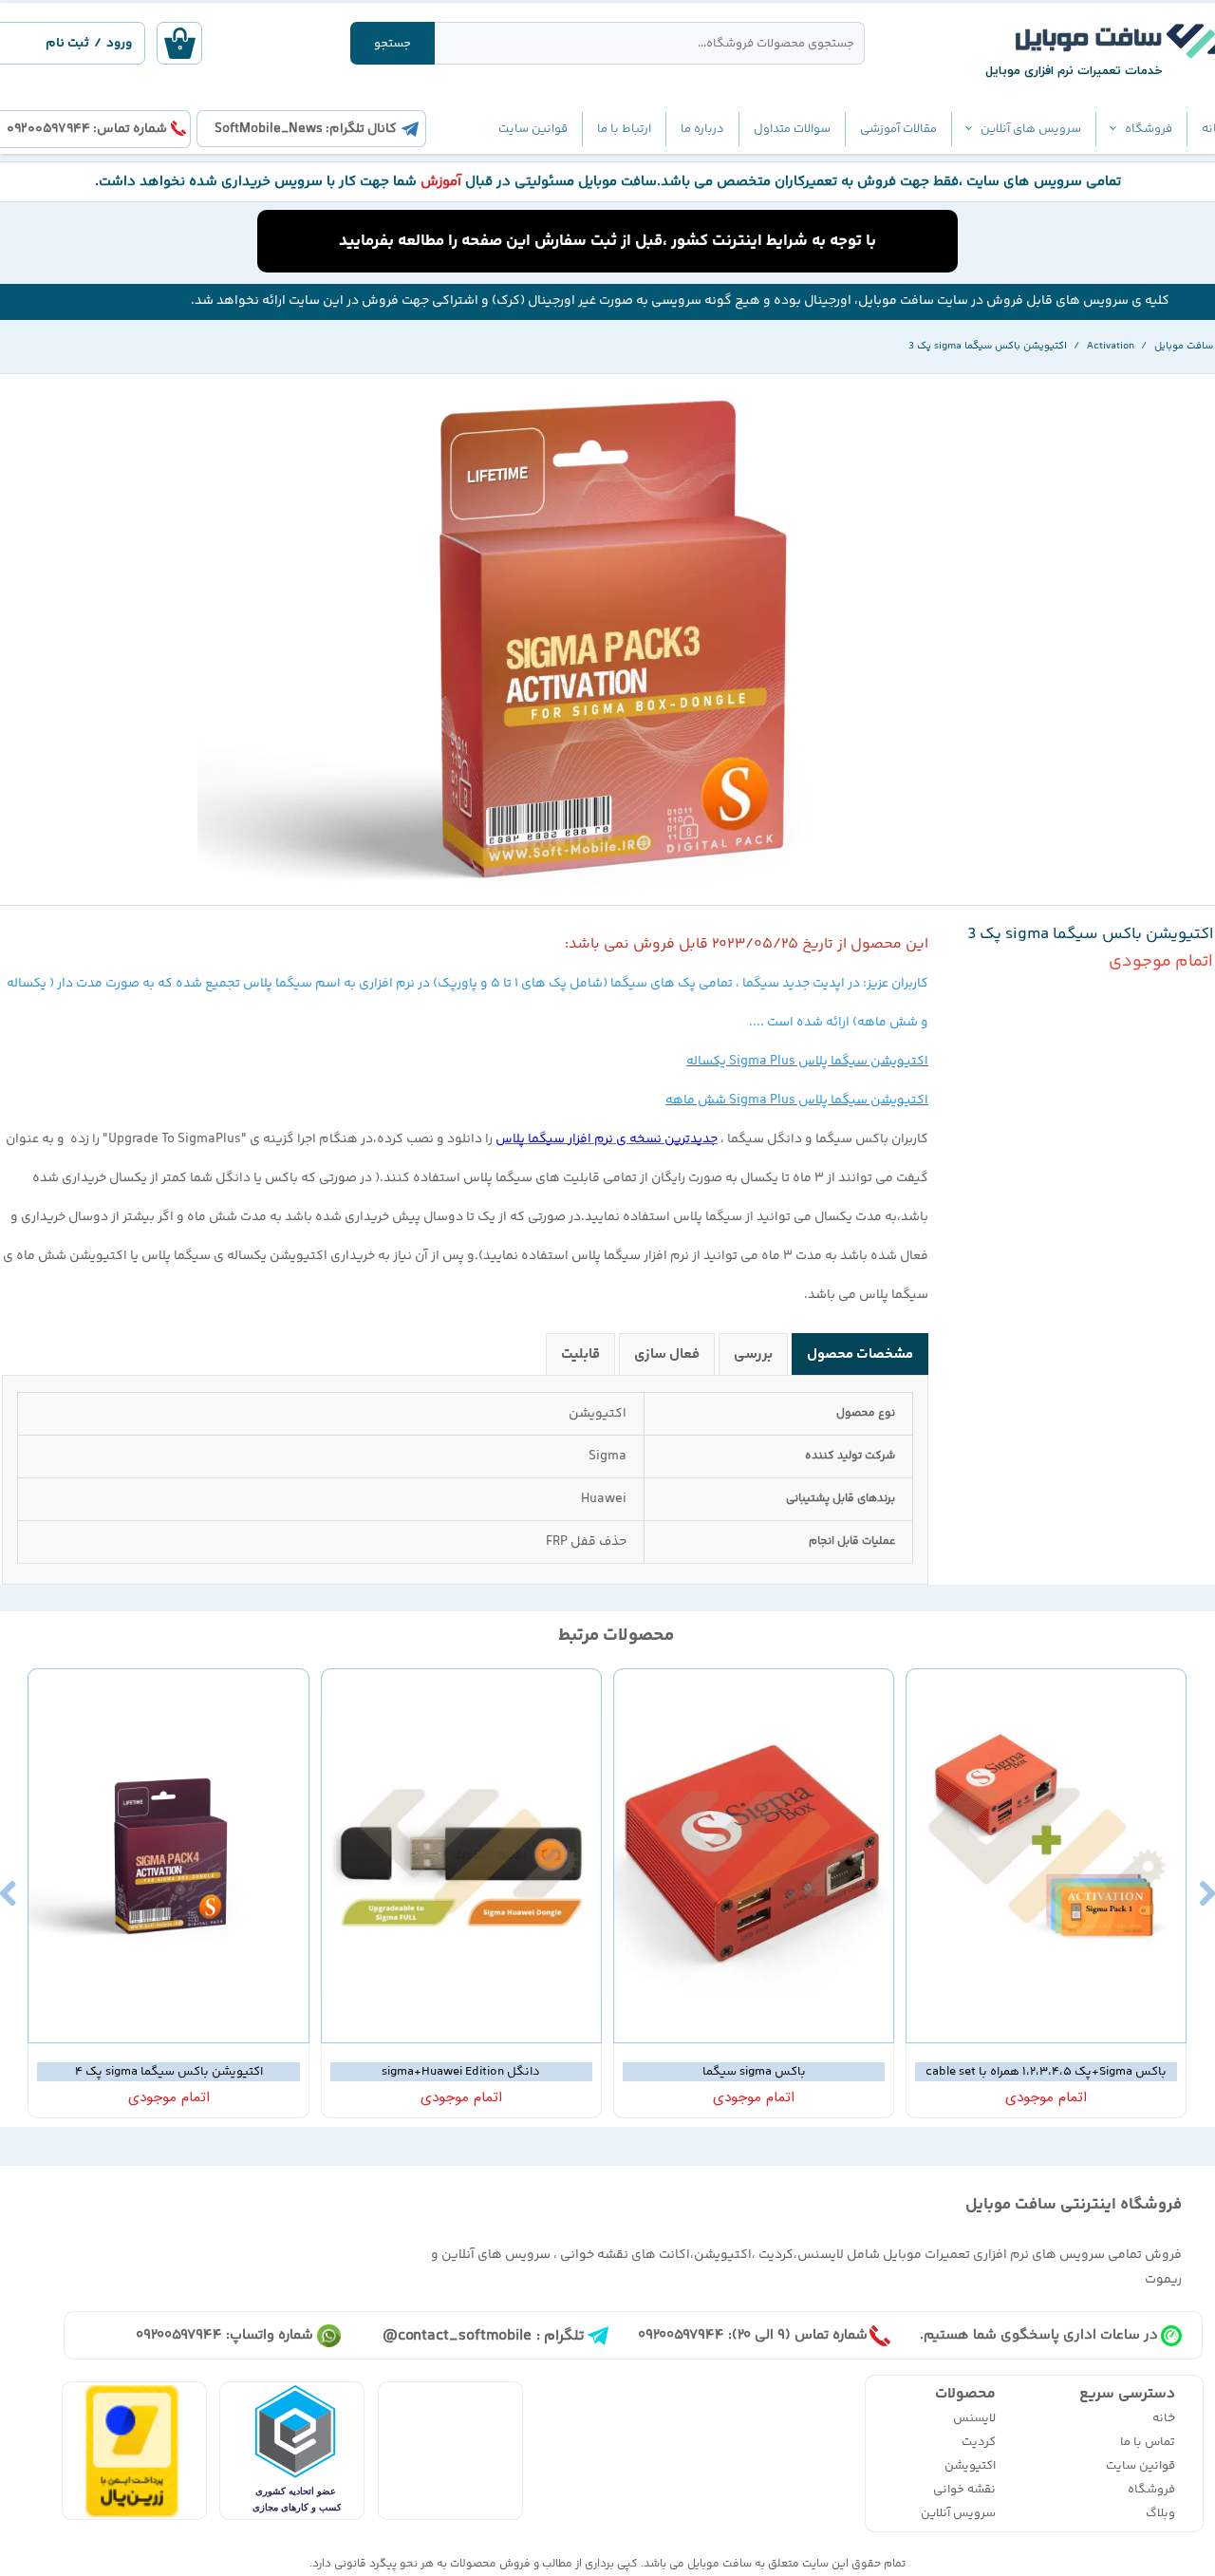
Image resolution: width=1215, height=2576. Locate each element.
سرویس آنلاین (958, 2513)
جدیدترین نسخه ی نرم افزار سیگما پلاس (607, 1139)
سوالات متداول (792, 129)
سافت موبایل (720, 2564)
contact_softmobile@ (457, 2336)
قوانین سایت (533, 129)
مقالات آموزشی (898, 129)
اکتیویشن (970, 2466)
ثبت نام (67, 44)
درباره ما (702, 129)
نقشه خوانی (964, 2490)
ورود (119, 44)
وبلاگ (1160, 2513)
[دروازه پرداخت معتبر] (132, 2514)
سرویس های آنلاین (1031, 129)
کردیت (979, 2442)
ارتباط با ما (624, 129)
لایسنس (974, 2418)
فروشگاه (1149, 129)
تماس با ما (1148, 2442)
